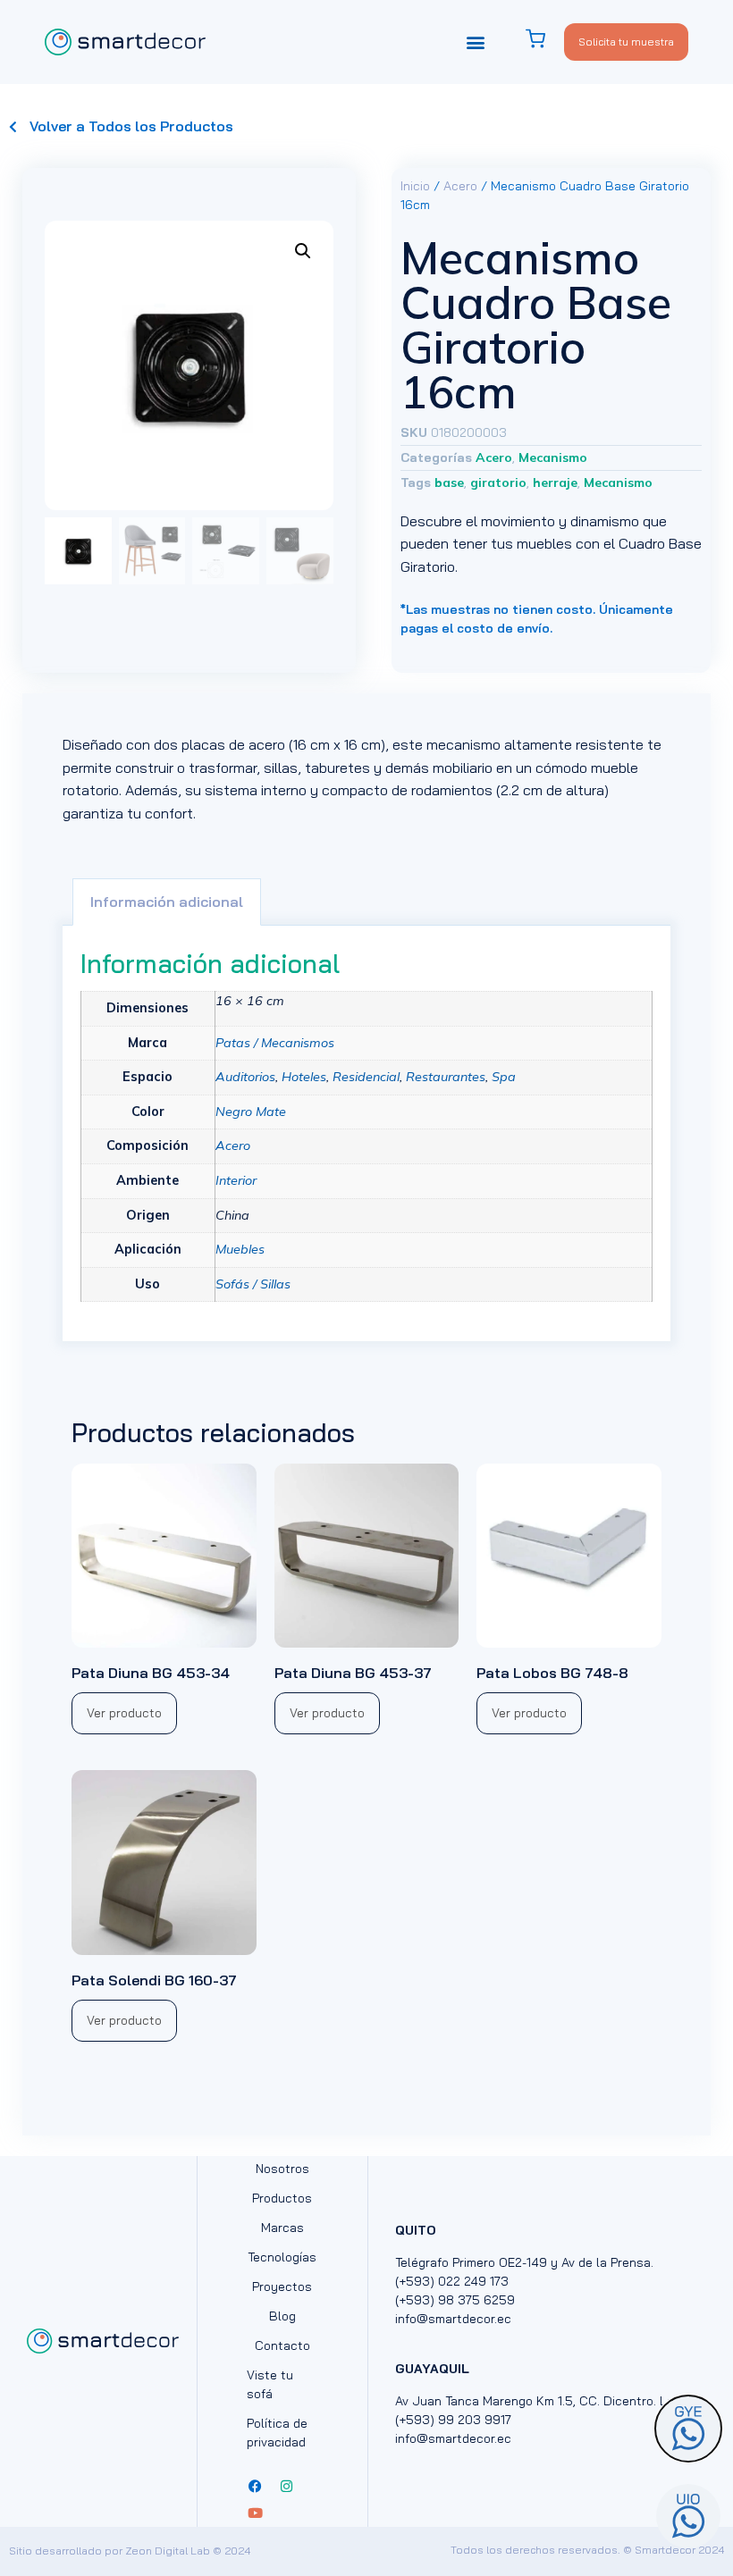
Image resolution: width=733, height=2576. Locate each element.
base (449, 482)
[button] (475, 42)
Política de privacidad (277, 2433)
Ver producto (124, 1713)
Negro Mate (251, 1112)
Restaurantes (446, 1077)
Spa (504, 1077)
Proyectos (282, 2287)
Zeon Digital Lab (168, 2551)
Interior (236, 1180)
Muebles (240, 1249)
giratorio (498, 482)
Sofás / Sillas (253, 1284)
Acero (460, 186)
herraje (555, 482)
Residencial (366, 1077)
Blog (282, 2316)
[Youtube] (256, 2513)
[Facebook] (256, 2487)
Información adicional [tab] (167, 902)
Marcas (282, 2228)
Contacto (282, 2345)
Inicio (415, 186)
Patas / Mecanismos (275, 1043)
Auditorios (245, 1077)
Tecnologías (282, 2257)
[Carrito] (544, 39)
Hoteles (304, 1077)
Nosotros (282, 2169)
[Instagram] (287, 2487)
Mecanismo (553, 457)
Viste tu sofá (270, 2384)
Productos (282, 2198)
